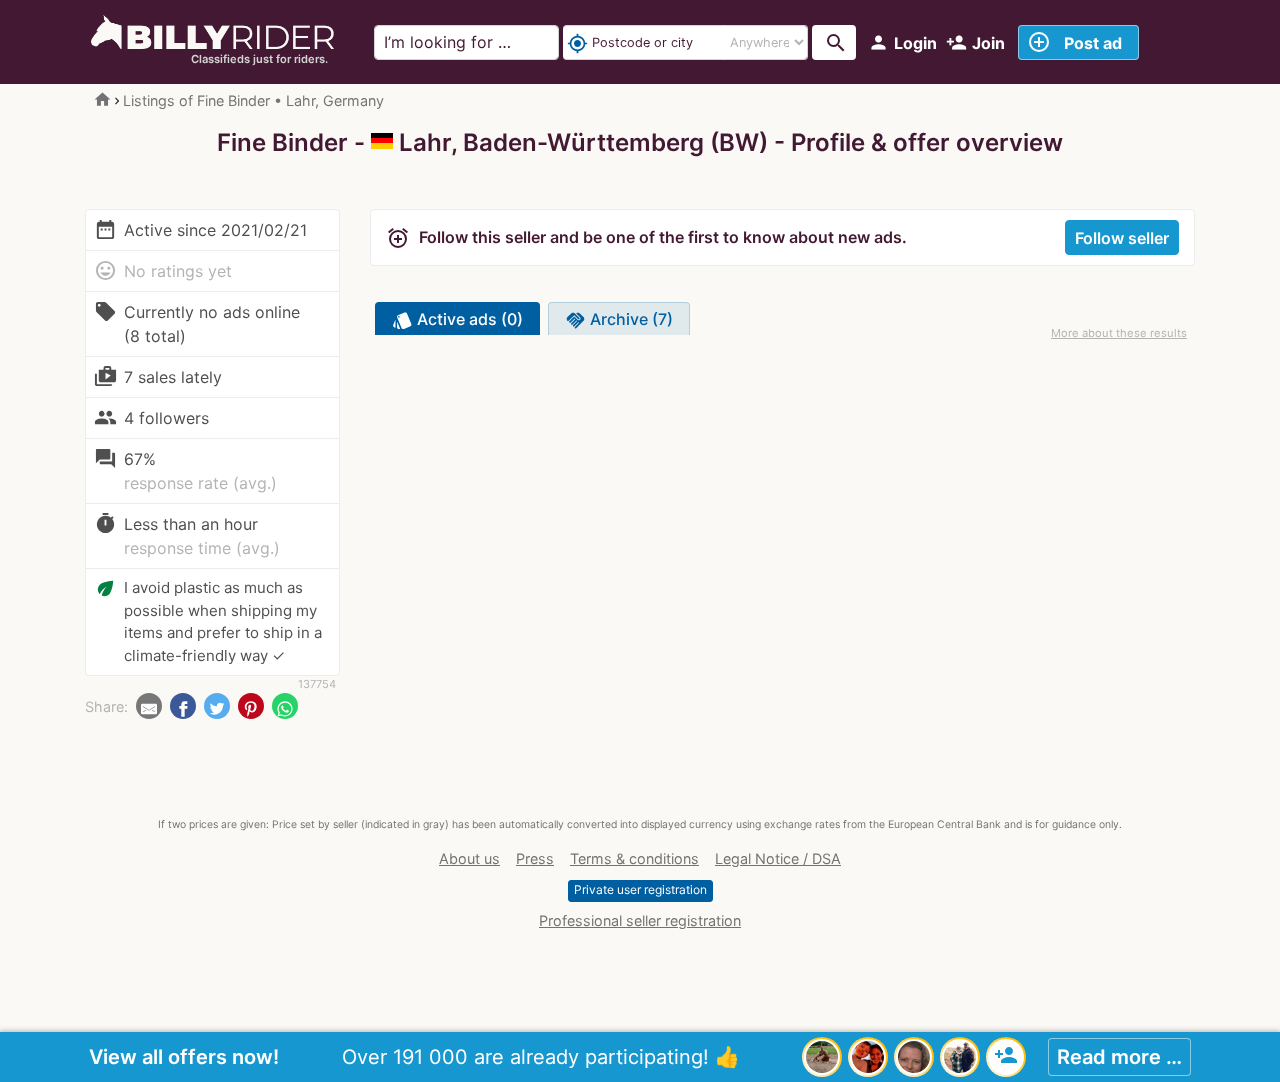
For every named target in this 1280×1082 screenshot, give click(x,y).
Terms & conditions (634, 858)
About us (469, 858)
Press (535, 858)
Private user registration (640, 889)
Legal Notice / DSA (778, 858)
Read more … (1119, 1057)
